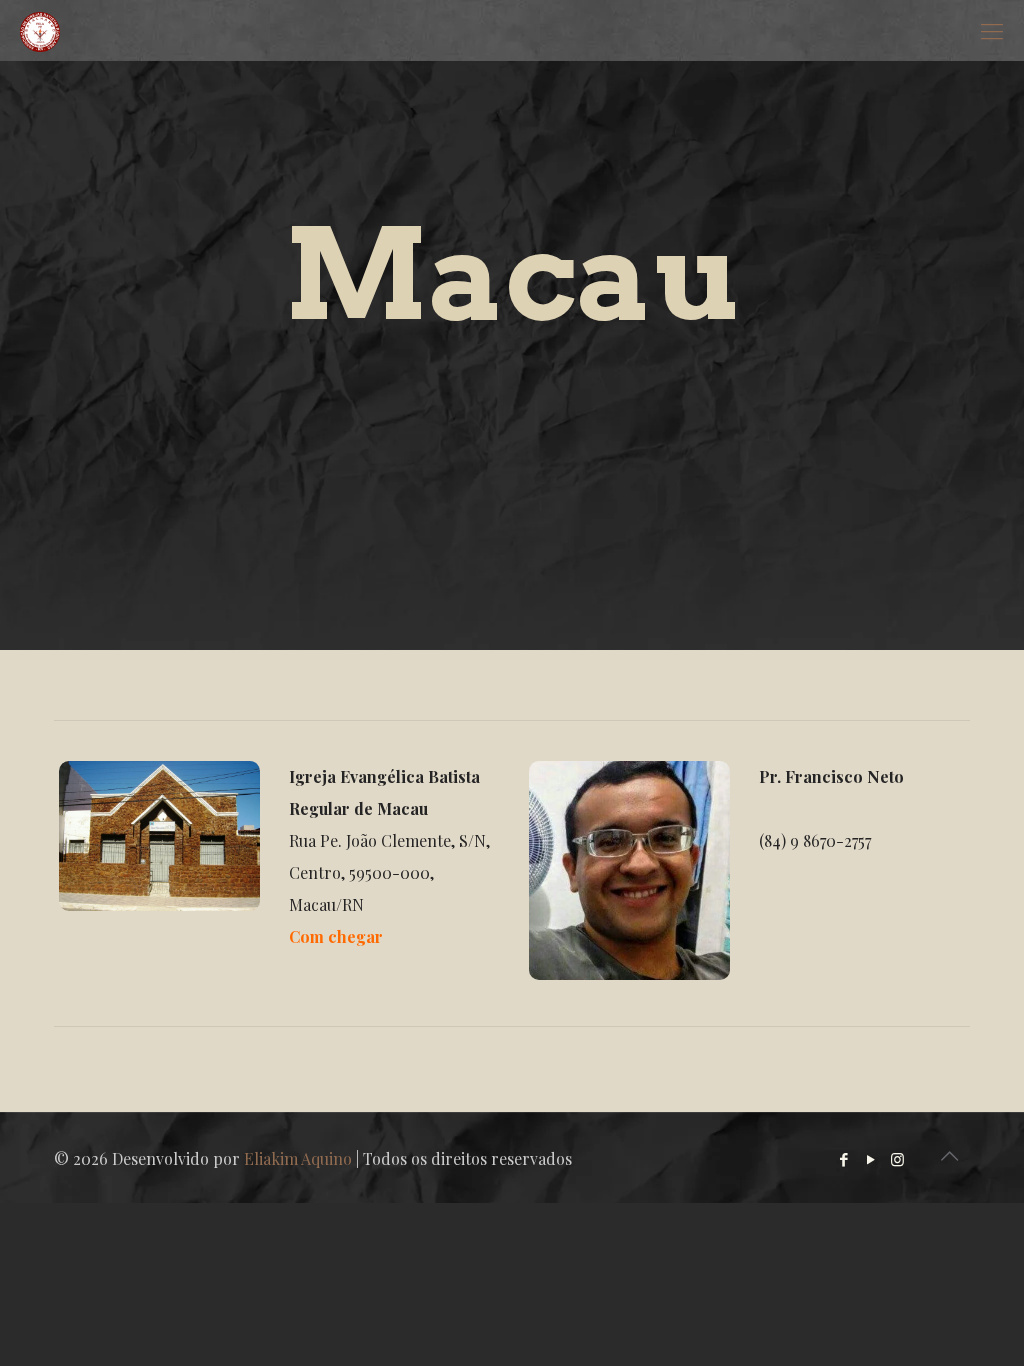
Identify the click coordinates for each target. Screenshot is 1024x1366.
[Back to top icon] (949, 1155)
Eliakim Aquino (298, 1158)
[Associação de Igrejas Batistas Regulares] (40, 30)
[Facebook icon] (843, 1159)
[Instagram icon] (897, 1159)
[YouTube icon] (870, 1159)
